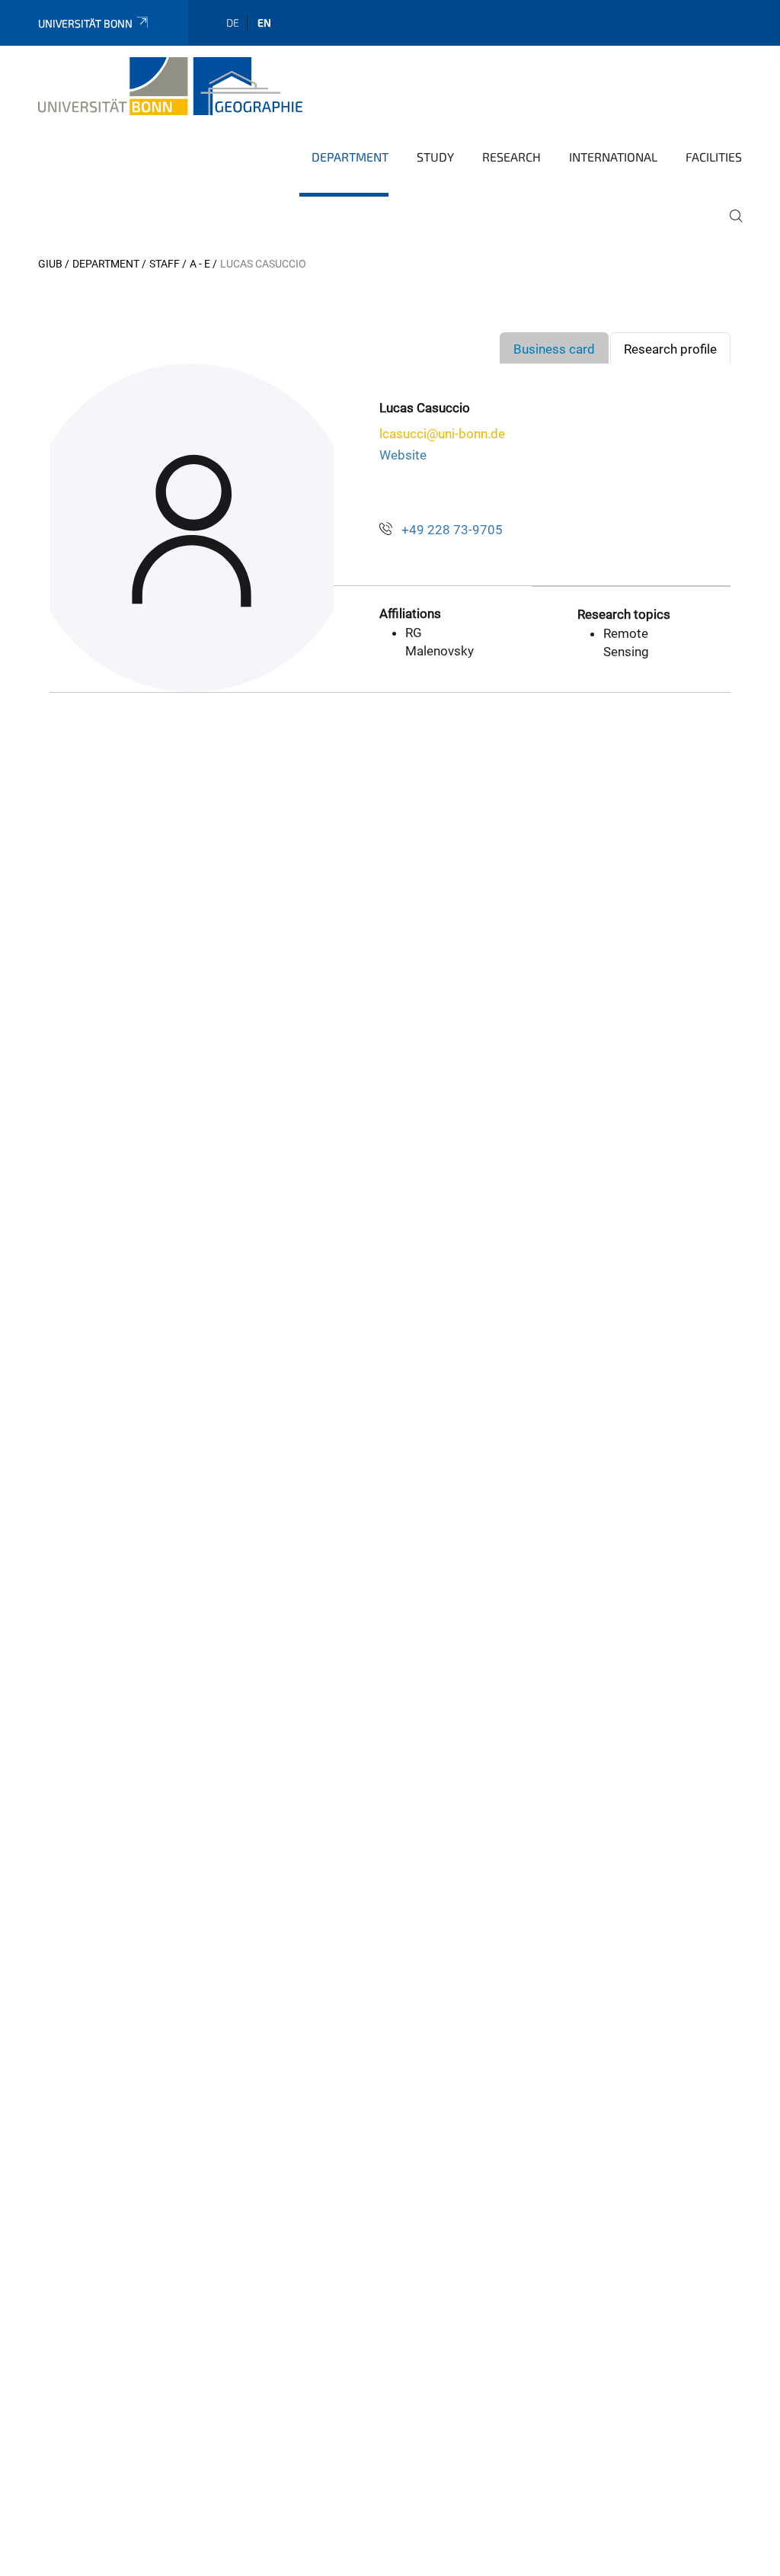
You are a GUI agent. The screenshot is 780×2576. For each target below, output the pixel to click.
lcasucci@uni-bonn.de (442, 434)
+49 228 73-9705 (452, 530)
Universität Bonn (85, 23)
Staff (165, 264)
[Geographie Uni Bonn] (170, 86)
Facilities (714, 157)
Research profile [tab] (670, 349)
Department (350, 157)
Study (435, 157)
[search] (730, 226)
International (613, 157)
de (233, 22)
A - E (200, 264)
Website (403, 455)
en (264, 22)
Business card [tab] (554, 349)
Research (511, 157)
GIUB (50, 264)
